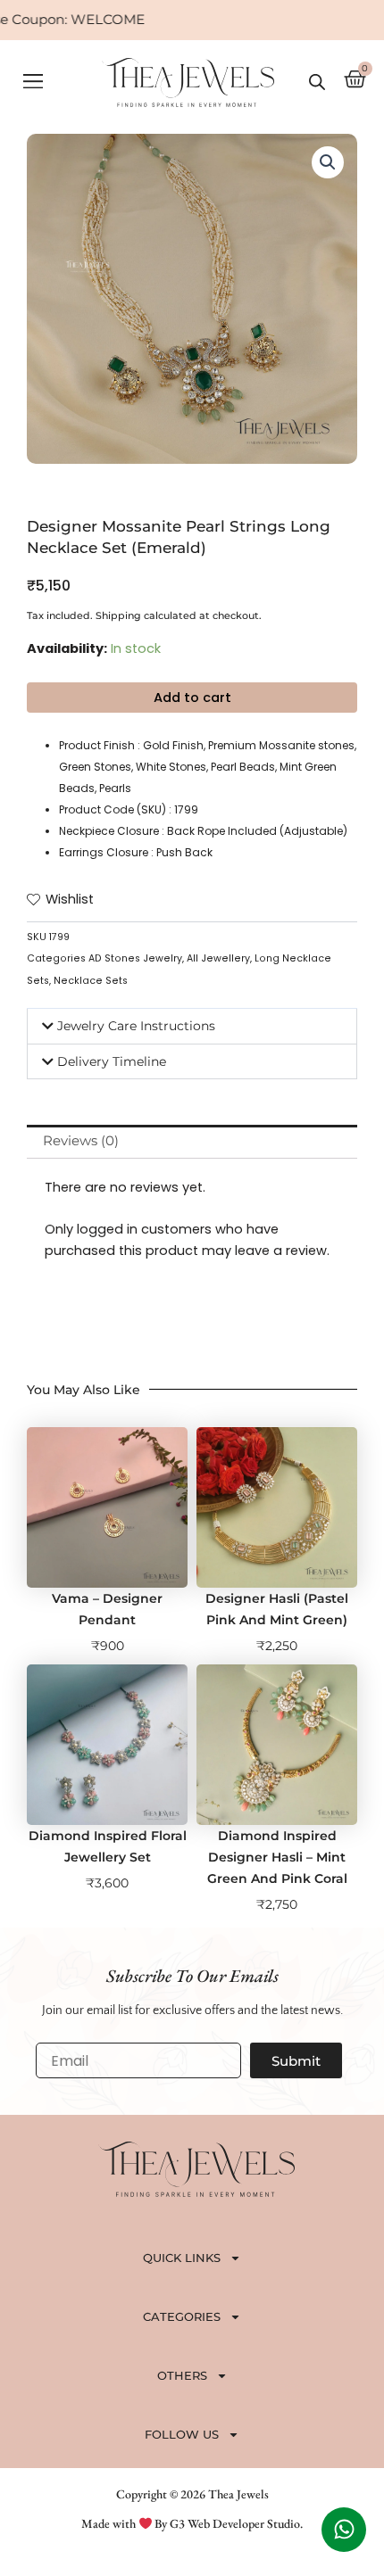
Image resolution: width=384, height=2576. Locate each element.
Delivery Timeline (112, 1061)
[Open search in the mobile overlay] (317, 82)
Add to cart (192, 698)
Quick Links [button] (182, 2258)
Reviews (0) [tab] (81, 1141)
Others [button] (182, 2375)
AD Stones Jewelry (135, 958)
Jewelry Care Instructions (136, 1026)
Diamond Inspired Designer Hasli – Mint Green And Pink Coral (277, 1857)
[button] (33, 83)
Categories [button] (182, 2316)
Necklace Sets (91, 981)
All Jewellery (218, 958)
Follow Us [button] (182, 2434)
